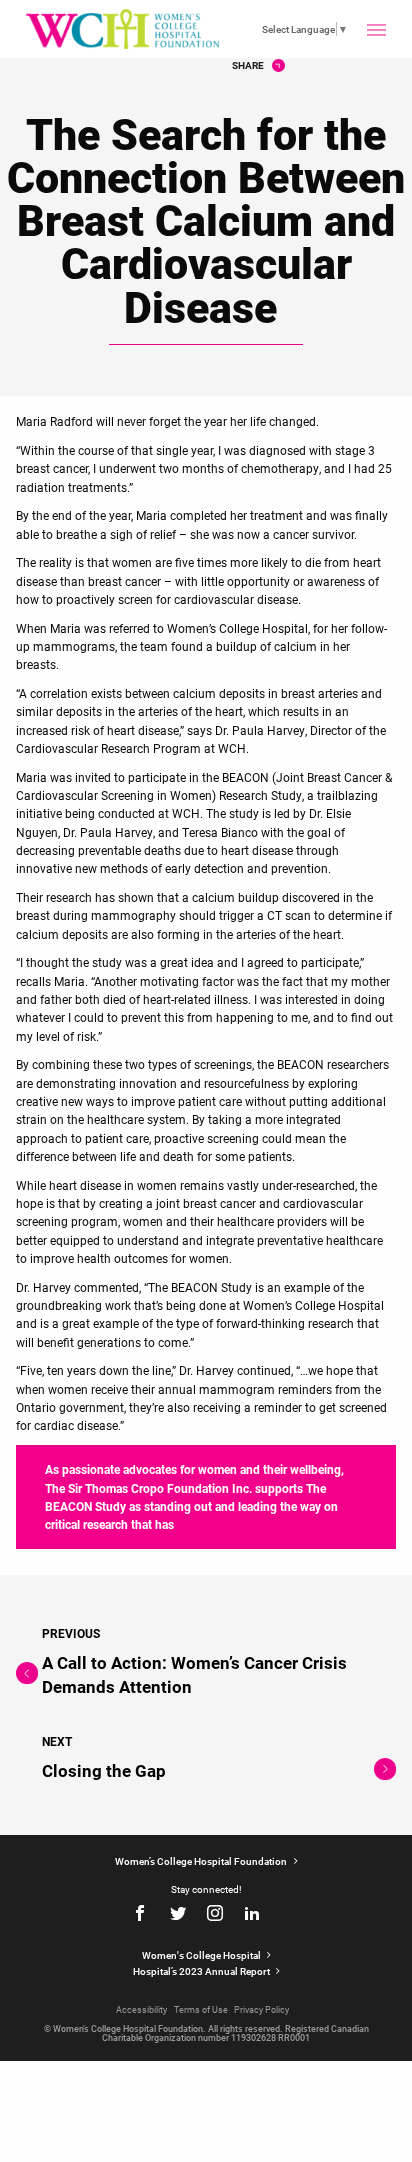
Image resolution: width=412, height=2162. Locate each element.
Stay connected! (206, 1889)
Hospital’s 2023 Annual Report (202, 1971)
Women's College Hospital (202, 1955)
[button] (376, 29)
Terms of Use (201, 2009)
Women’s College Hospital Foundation (202, 1861)
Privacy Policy (261, 2009)
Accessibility (141, 2009)
